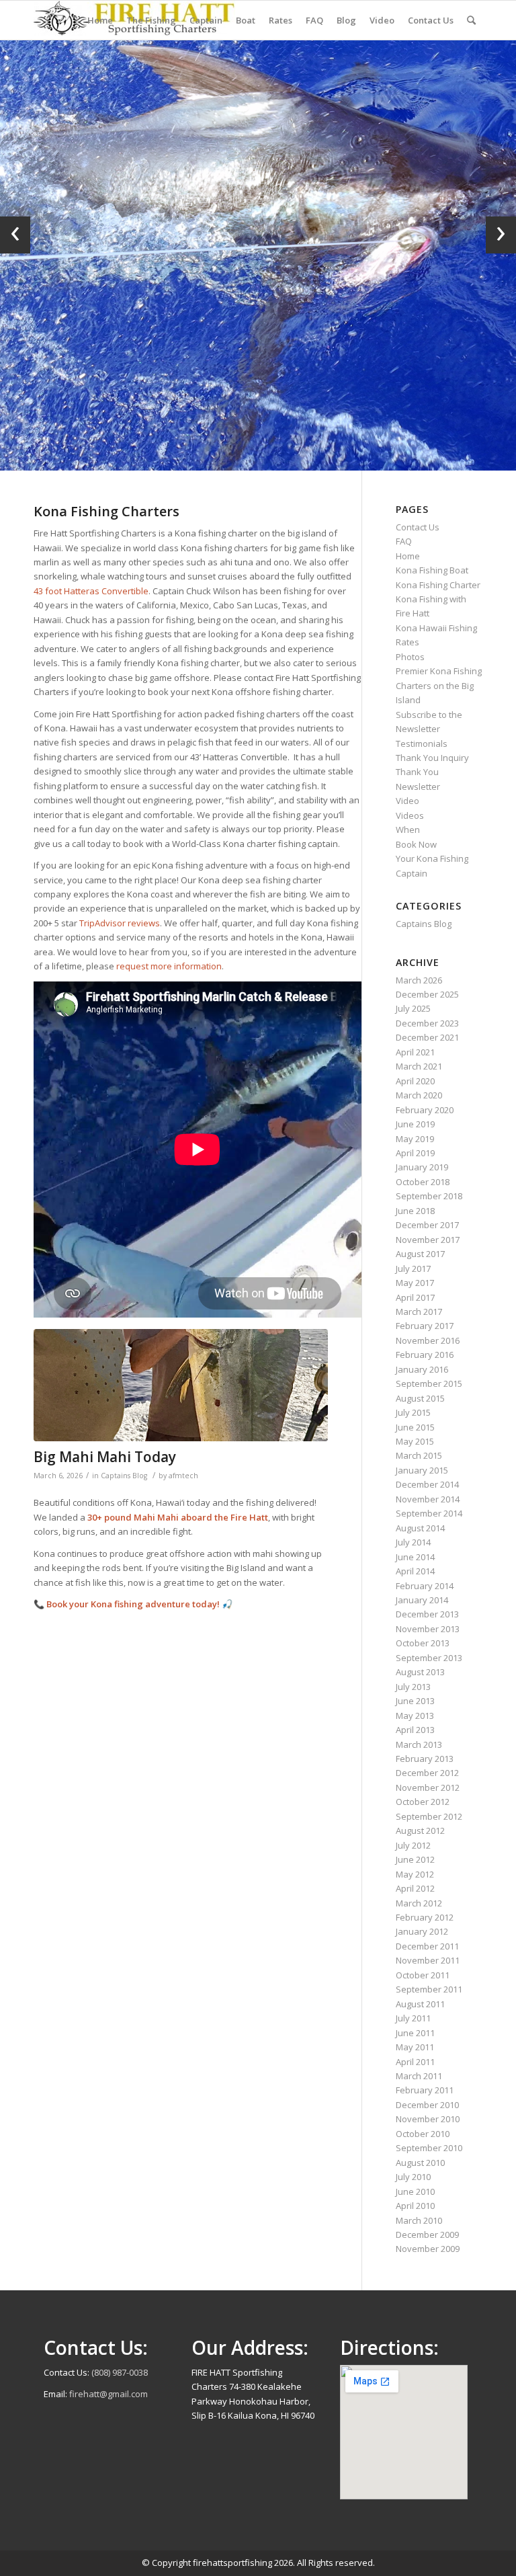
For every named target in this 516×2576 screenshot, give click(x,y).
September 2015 (429, 1383)
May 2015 (415, 1441)
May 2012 (415, 1874)
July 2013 (413, 1687)
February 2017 (425, 1326)
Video (407, 801)
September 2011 (429, 1989)
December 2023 (427, 1023)
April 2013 (415, 1730)
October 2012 (423, 1802)
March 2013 (419, 1744)
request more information (169, 966)
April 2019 (415, 1153)
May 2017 (415, 1283)
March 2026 (419, 980)
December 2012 (427, 1773)
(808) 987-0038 (120, 2372)
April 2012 (415, 1888)
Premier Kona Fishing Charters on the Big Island (439, 685)
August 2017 (420, 1254)
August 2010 (420, 2163)
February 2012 (425, 1917)
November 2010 (428, 2119)
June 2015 (415, 1427)
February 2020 (425, 1110)
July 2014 (413, 1542)
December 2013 (427, 1614)
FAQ (404, 541)
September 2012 (429, 1816)
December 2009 (427, 2235)
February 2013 (425, 1759)
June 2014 (415, 1557)
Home (408, 556)
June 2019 (415, 1124)
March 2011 (419, 2076)
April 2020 (415, 1081)
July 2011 (413, 2018)
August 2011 (420, 2004)
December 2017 (427, 1225)
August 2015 (420, 1398)
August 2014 (420, 1528)
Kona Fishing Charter (438, 585)
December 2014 (427, 1484)
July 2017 (413, 1269)
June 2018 (415, 1211)
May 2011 (415, 2047)
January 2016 (422, 1369)
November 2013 (428, 1629)
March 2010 (419, 2220)
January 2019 (422, 1167)
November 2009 (428, 2249)
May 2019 (415, 1139)
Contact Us (418, 527)
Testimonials (422, 743)
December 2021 (427, 1037)
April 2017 (415, 1297)
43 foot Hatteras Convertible (91, 591)
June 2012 (415, 1859)
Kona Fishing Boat (432, 570)
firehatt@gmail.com (109, 2394)
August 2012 (420, 1830)
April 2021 (415, 1052)
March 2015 (419, 1455)
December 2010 (427, 2105)
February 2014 (425, 1586)
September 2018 (429, 1196)
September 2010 (429, 2148)
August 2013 (420, 1672)
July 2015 (413, 1412)
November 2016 (428, 1340)
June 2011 (415, 2033)
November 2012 (428, 1787)
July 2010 (413, 2177)
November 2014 (428, 1499)
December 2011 (427, 1946)
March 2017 (419, 1312)
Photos (410, 657)
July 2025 (413, 1008)
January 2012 (422, 1931)
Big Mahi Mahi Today (105, 1457)
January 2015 (422, 1470)
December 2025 (427, 994)
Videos (410, 815)
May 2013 (415, 1716)
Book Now (416, 844)
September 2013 (429, 1658)
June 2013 (415, 1701)
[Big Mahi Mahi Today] (181, 1385)
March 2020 (419, 1095)
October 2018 (423, 1182)
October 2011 (423, 1975)
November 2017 (428, 1240)
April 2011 (415, 2062)
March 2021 (419, 1066)
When (408, 830)
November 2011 (428, 1960)
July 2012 (413, 1845)
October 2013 (423, 1643)
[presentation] (15, 235)
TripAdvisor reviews (120, 923)
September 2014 (429, 1513)
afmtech (183, 1476)
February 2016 (425, 1355)
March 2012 (419, 1903)
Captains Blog (124, 1476)
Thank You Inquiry (432, 758)
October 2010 (423, 2134)
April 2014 (415, 1571)
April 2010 (415, 2206)
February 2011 (425, 2090)
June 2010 (415, 2191)
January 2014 (422, 1600)
